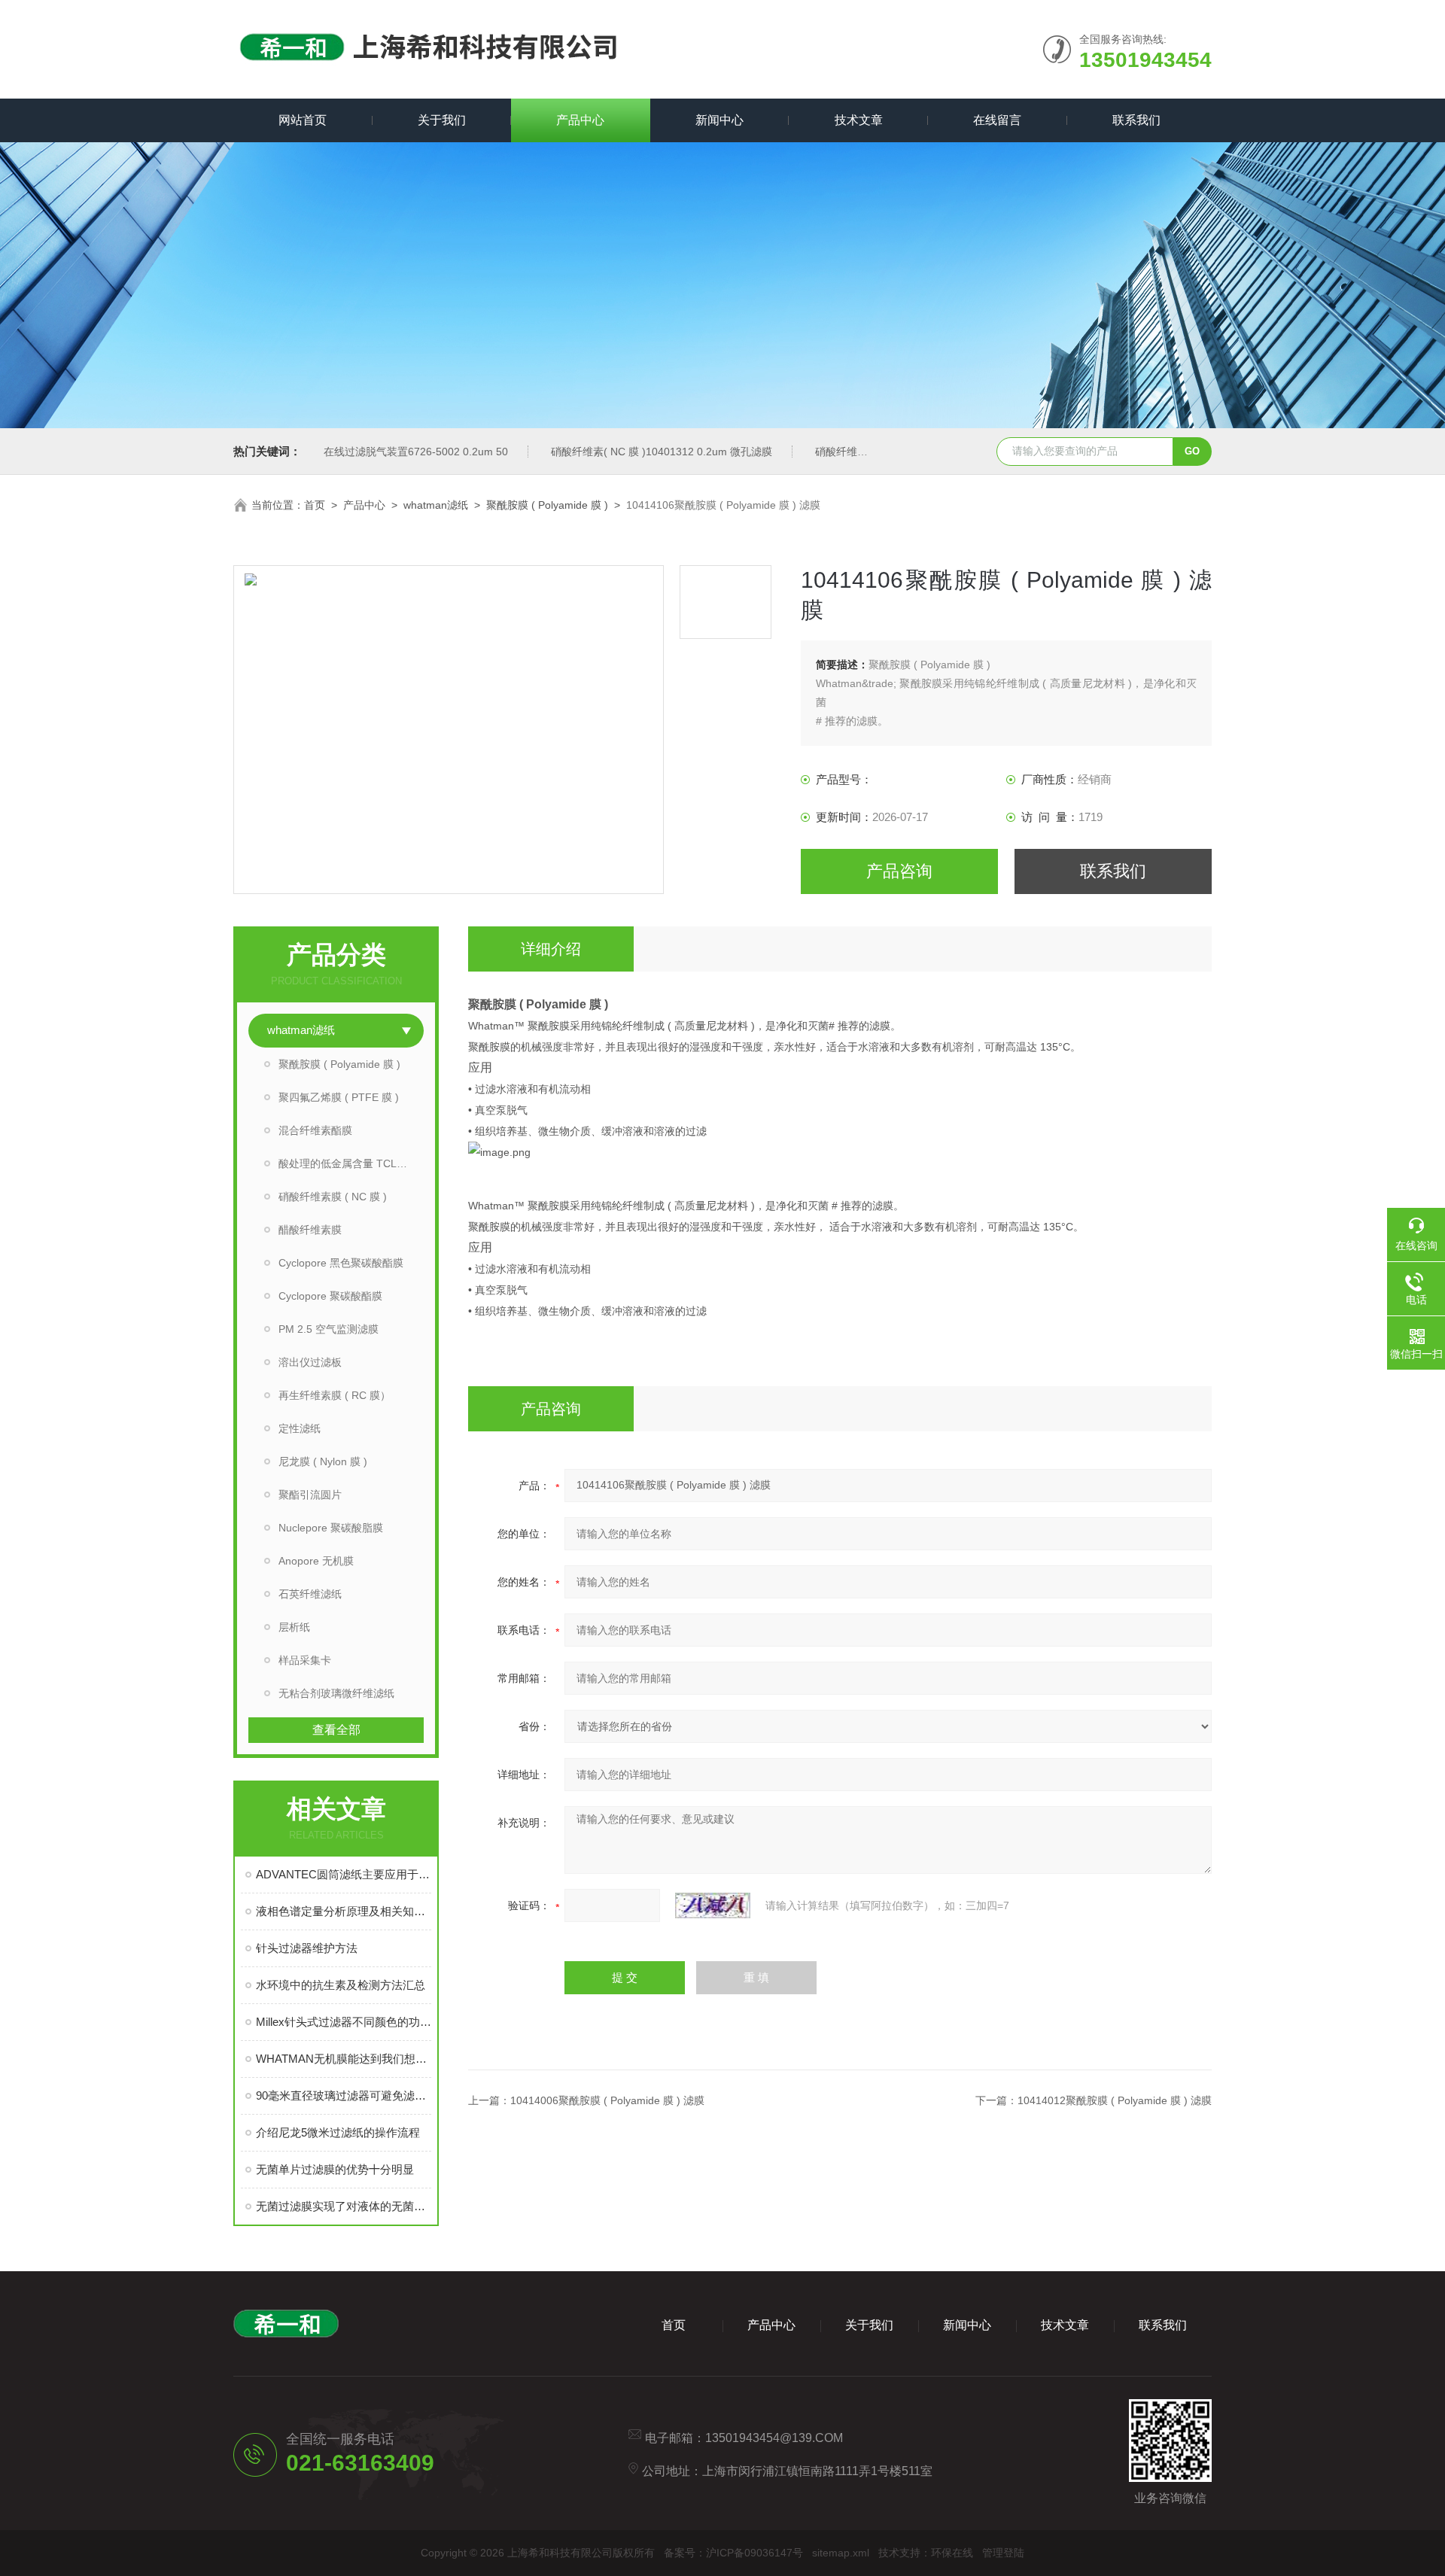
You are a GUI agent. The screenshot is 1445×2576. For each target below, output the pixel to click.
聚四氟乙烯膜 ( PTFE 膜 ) (339, 1097)
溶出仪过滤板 (310, 1362)
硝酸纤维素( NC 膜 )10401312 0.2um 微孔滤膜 (662, 452)
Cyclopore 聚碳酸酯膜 (330, 1296)
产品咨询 (899, 871)
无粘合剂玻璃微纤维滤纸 (336, 1693)
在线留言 (997, 120)
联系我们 (1136, 120)
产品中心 (580, 120)
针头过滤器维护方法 (307, 1948)
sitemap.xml (841, 2553)
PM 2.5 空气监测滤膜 (329, 1329)
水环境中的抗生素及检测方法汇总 (341, 1985)
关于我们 (442, 120)
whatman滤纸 (436, 505)
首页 (315, 505)
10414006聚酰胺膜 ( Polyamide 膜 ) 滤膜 (607, 2100)
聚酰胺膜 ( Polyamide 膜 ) (547, 505)
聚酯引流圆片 (310, 1495)
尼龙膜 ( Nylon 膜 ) (323, 1461)
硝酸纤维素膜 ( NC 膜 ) (333, 1197)
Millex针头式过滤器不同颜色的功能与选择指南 (344, 2022)
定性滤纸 (300, 1428)
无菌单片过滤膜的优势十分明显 (335, 2169)
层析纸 (294, 1627)
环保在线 (952, 2553)
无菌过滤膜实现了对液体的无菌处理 (344, 2206)
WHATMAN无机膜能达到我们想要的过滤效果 (344, 2059)
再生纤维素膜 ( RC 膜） (335, 1395)
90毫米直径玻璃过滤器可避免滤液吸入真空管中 (344, 2095)
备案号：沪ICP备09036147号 (733, 2553)
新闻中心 (719, 120)
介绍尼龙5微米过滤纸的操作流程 (338, 2132)
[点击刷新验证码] (713, 1905)
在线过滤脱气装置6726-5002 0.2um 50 (416, 452)
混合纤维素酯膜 (315, 1130)
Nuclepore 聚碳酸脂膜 (331, 1528)
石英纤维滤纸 (310, 1594)
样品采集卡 (305, 1660)
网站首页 (303, 120)
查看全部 (336, 1730)
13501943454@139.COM (774, 2438)
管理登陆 (1003, 2553)
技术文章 (859, 120)
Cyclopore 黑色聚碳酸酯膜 (341, 1263)
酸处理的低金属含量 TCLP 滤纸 (351, 1163)
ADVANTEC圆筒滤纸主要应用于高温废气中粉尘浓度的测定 (344, 1874)
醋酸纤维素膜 (310, 1230)
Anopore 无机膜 (316, 1561)
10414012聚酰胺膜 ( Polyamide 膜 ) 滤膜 (1115, 2100)
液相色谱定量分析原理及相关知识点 (344, 1911)
